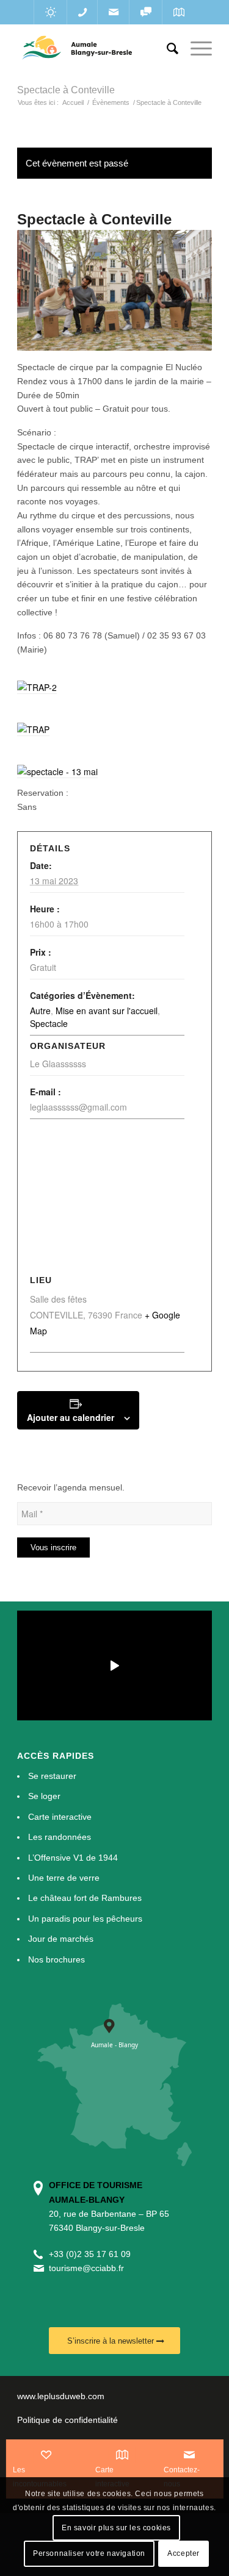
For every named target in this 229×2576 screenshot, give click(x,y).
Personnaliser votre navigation (89, 2553)
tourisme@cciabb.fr (86, 2268)
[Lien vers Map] (179, 12)
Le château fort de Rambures (85, 1898)
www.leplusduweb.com (61, 2396)
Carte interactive (60, 1817)
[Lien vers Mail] (113, 12)
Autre (40, 1011)
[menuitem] (166, 49)
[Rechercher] (166, 49)
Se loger (44, 1796)
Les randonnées (60, 1837)
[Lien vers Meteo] (50, 12)
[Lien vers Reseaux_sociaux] (146, 12)
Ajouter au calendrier (71, 1417)
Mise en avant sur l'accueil (107, 1011)
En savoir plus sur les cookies (116, 2528)
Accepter (184, 2553)
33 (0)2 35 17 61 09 (92, 2254)
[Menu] (195, 49)
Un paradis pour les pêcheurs (85, 1919)
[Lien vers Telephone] (82, 12)
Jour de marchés (61, 1939)
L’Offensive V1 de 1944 (73, 1858)
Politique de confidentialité (67, 2420)
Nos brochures (56, 1959)
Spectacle (49, 1023)
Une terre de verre (64, 1878)
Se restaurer (52, 1776)
